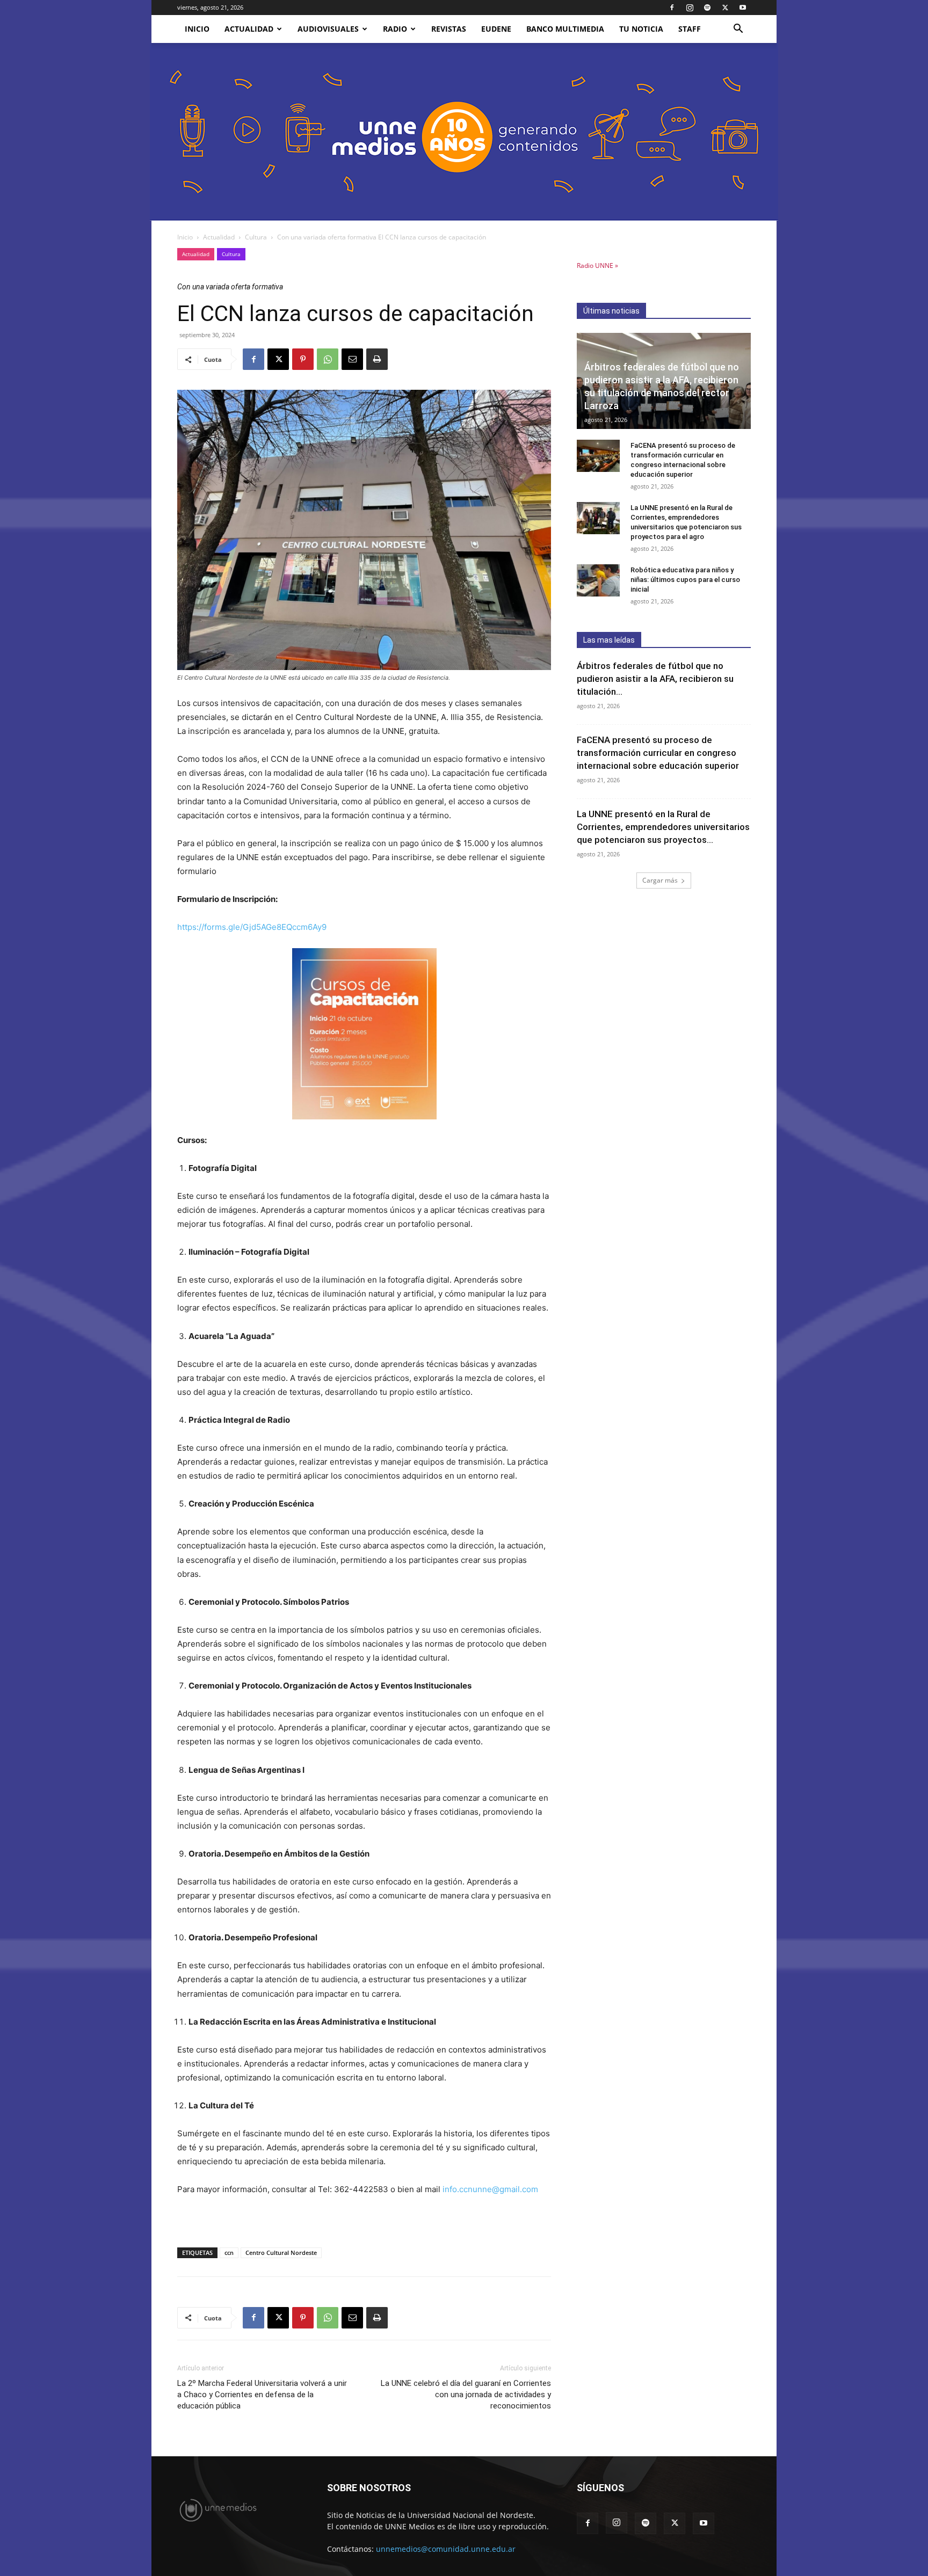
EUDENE (496, 29)
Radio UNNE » (597, 265)
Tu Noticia (641, 29)
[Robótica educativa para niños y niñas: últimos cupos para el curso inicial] (598, 580)
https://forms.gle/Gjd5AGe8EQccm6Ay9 (252, 927)
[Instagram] (690, 8)
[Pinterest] (303, 359)
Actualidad (249, 29)
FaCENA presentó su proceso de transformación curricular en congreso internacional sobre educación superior (658, 753)
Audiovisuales (328, 29)
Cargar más (660, 880)
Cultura (256, 237)
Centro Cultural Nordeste (281, 2253)
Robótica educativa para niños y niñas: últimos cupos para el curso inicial (685, 580)
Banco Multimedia (565, 29)
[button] (738, 30)
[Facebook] (672, 8)
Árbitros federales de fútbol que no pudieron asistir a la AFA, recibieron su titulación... (655, 679)
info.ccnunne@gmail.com (490, 2189)
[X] (725, 8)
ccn (229, 2253)
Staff (690, 29)
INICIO (197, 29)
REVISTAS (449, 29)
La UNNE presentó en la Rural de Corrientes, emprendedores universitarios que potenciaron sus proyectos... (663, 827)
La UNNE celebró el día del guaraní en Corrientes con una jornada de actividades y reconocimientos (466, 2395)
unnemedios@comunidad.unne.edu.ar (446, 2549)
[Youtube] (743, 8)
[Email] (352, 359)
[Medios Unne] (464, 132)
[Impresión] (377, 359)
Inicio (185, 237)
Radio (395, 29)
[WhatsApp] (328, 359)
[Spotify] (707, 8)
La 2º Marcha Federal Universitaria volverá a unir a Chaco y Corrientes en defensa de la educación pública (262, 2395)
